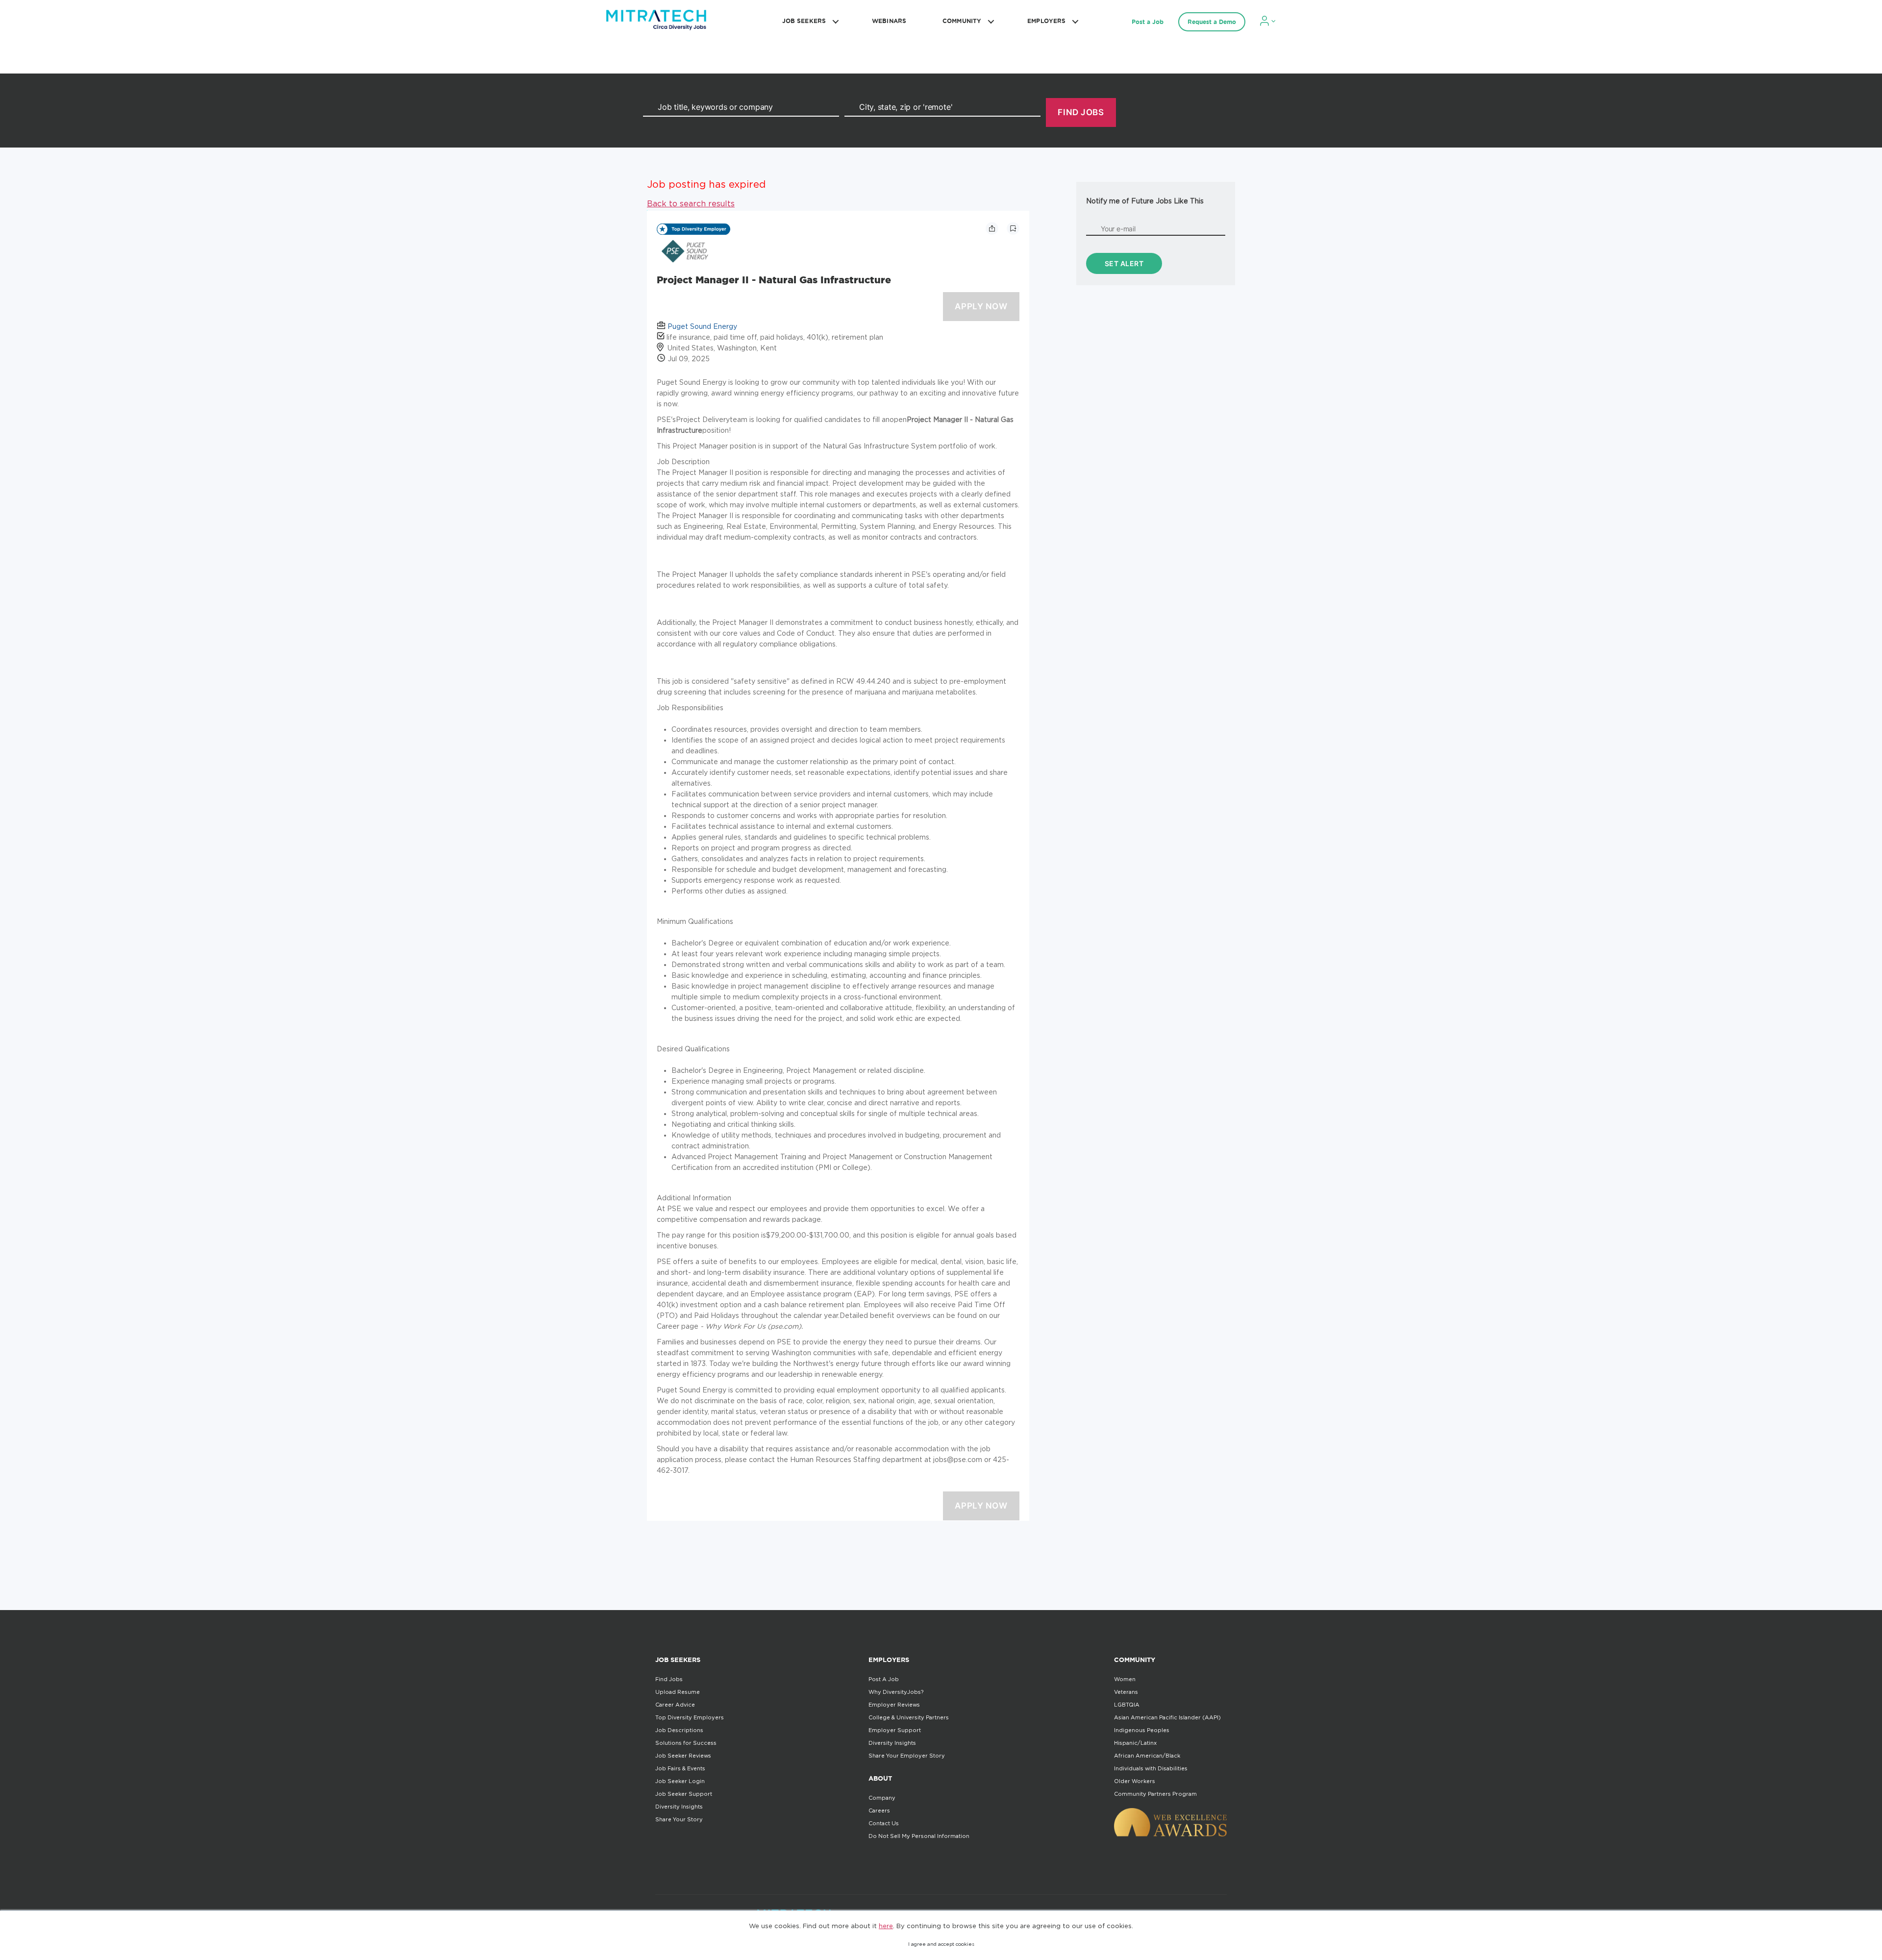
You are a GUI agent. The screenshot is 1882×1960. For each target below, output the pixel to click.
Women (1125, 1679)
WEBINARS (889, 21)
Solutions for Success (686, 1743)
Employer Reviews (894, 1705)
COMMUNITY (962, 21)
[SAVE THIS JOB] (1013, 228)
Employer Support (895, 1730)
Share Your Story (679, 1819)
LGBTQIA (1127, 1705)
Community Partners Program (1155, 1794)
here (886, 1926)
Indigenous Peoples (1142, 1730)
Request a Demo (1212, 22)
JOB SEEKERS (804, 21)
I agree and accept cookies (941, 1944)
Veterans (1126, 1692)
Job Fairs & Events (680, 1768)
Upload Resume (678, 1692)
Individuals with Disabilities (1151, 1768)
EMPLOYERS (1046, 21)
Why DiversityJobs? (896, 1692)
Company (882, 1798)
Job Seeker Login (680, 1781)
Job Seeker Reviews (683, 1756)
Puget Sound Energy (702, 326)
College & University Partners (909, 1717)
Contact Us (884, 1823)
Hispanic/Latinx (1135, 1743)
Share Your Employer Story (907, 1756)
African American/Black (1147, 1756)
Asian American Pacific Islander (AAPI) (1167, 1717)
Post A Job (884, 1679)
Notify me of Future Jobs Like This (1145, 201)
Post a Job (1148, 22)
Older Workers (1135, 1781)
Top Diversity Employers (690, 1717)
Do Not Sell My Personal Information (919, 1836)
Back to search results (691, 203)
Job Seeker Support (684, 1794)
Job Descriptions (679, 1730)
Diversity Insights (679, 1807)
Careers (879, 1811)
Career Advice (675, 1705)
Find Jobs (669, 1679)
